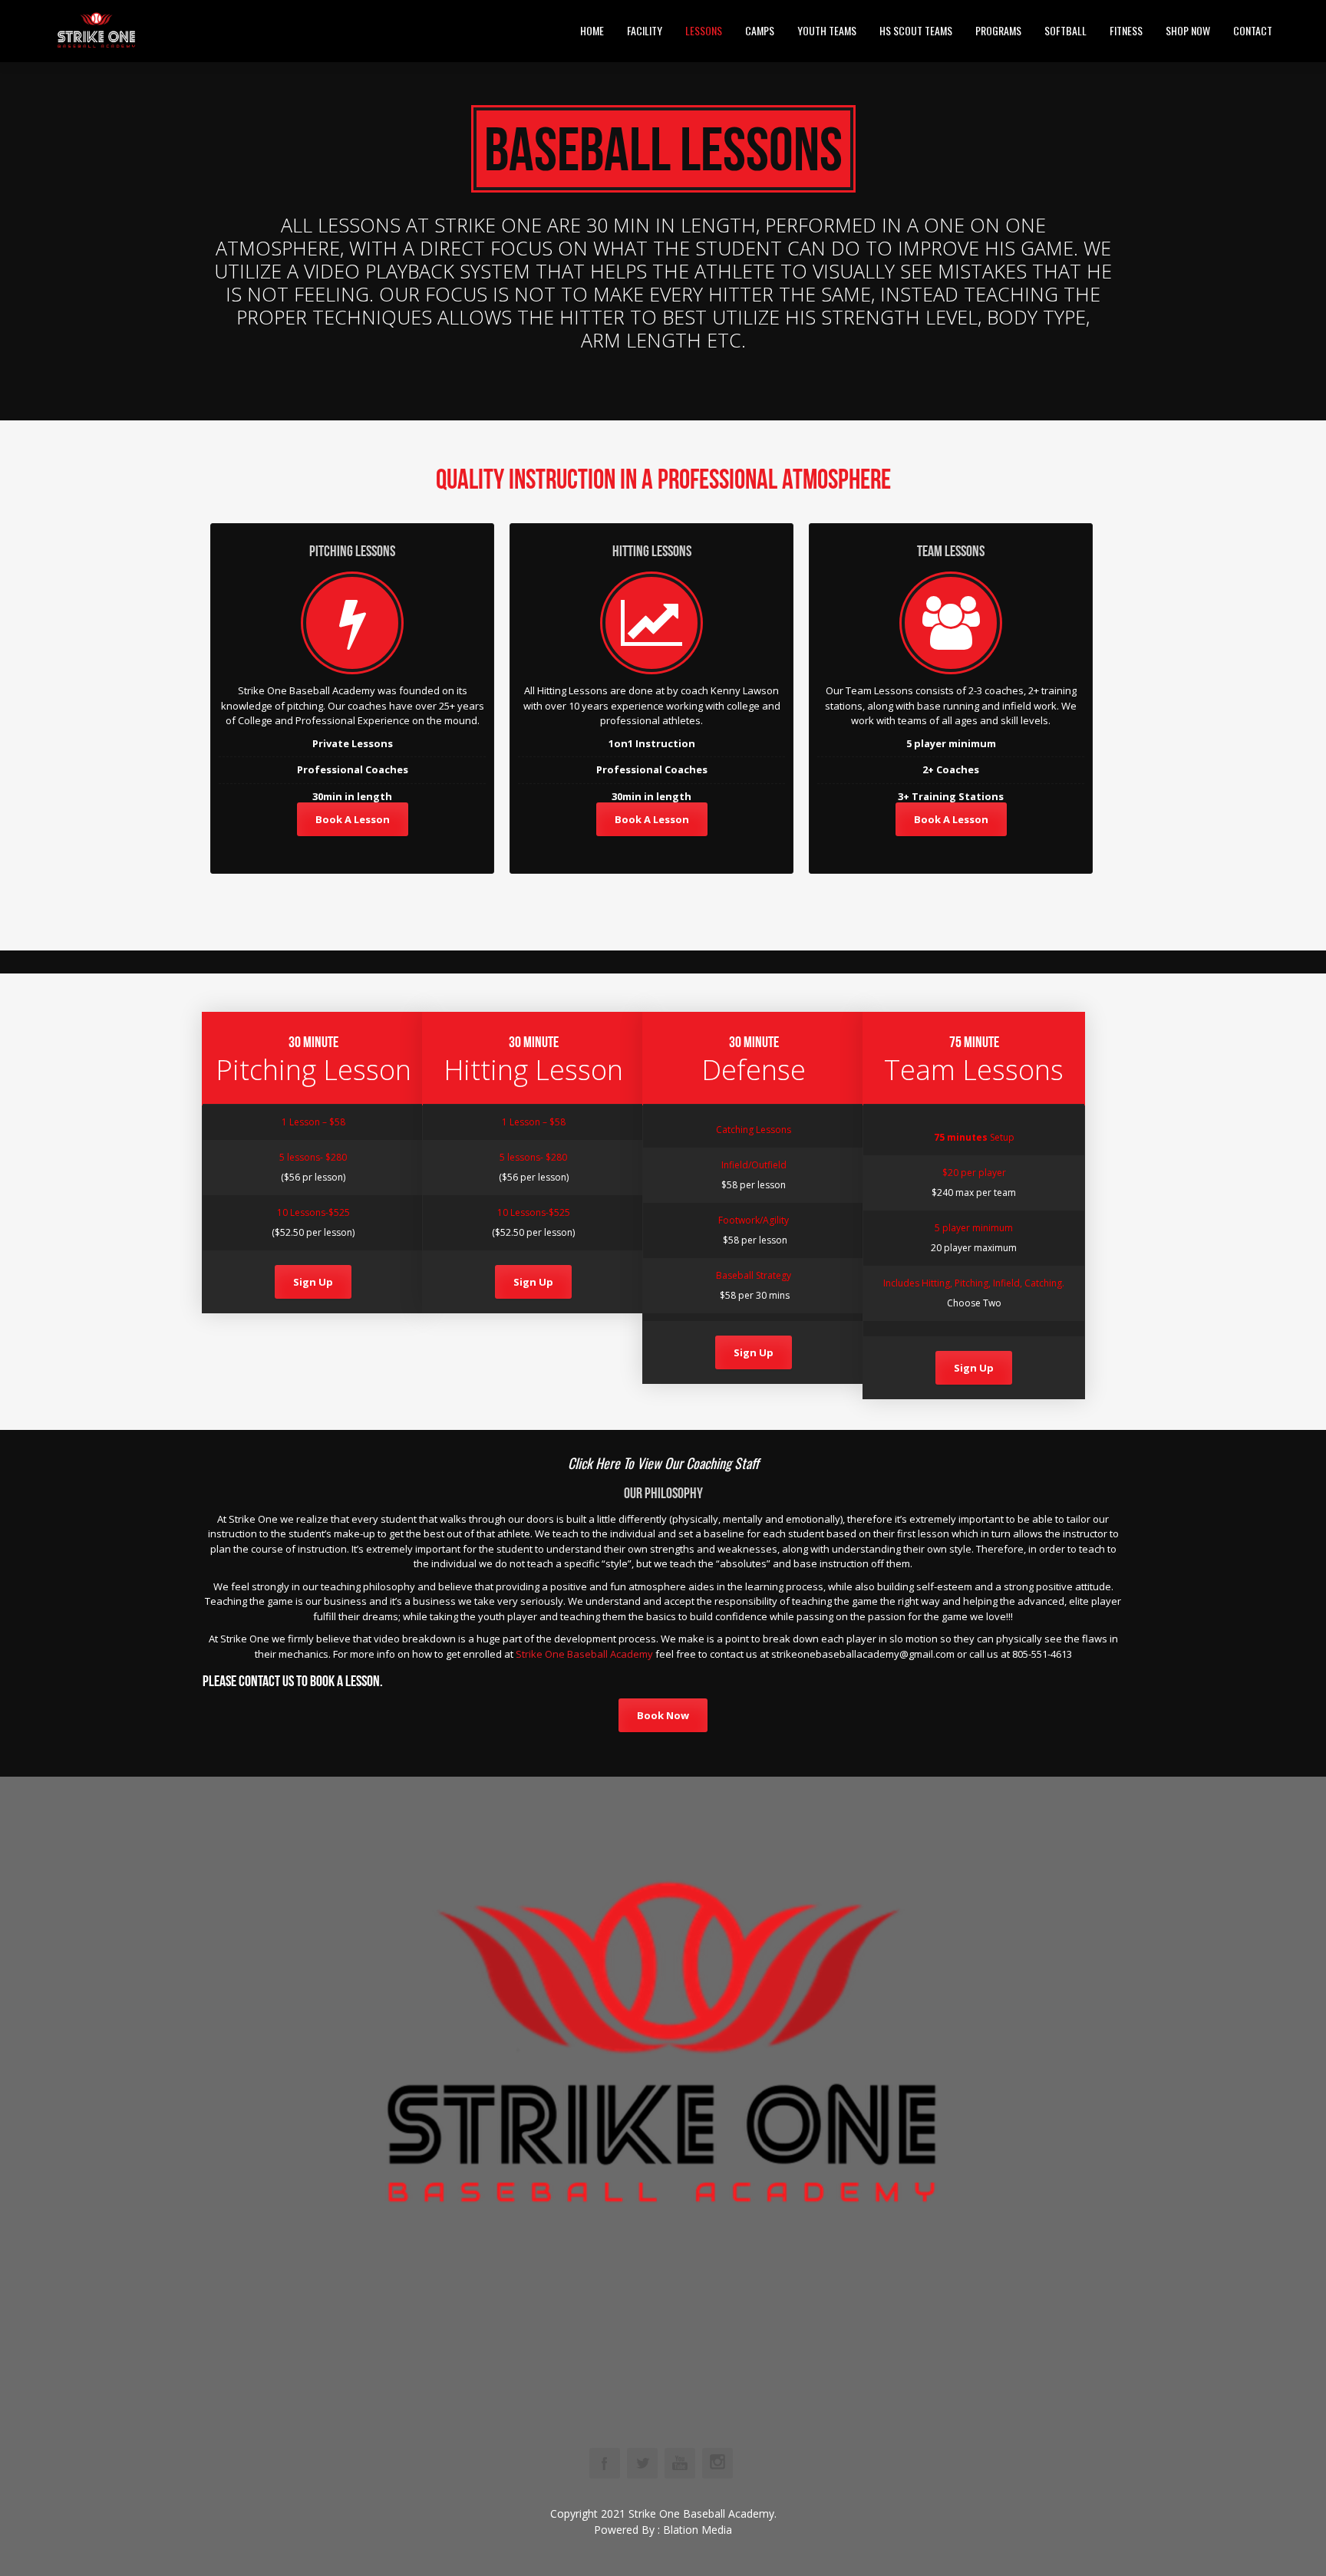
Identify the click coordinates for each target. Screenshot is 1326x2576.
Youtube (680, 2463)
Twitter (642, 2463)
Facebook (605, 2463)
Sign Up (313, 1282)
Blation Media (698, 2530)
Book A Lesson (353, 819)
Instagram (717, 2463)
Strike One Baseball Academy (584, 1654)
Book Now (663, 1715)
